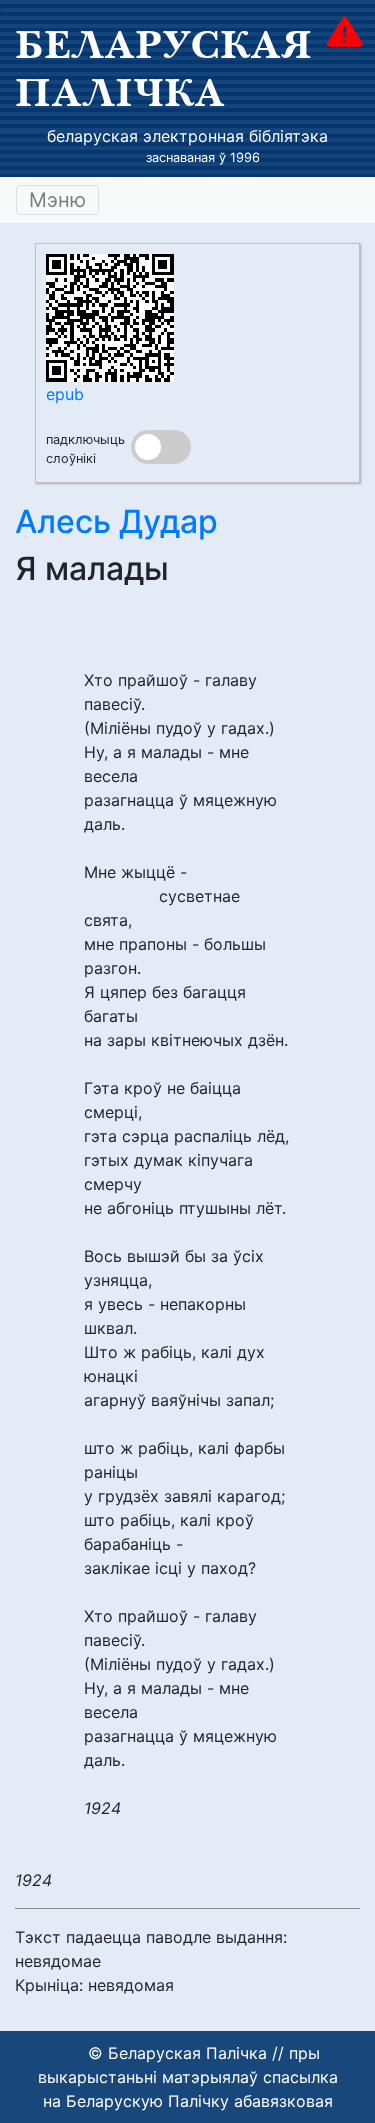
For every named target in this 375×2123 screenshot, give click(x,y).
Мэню (57, 200)
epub (65, 394)
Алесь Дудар (116, 521)
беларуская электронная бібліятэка (187, 136)
